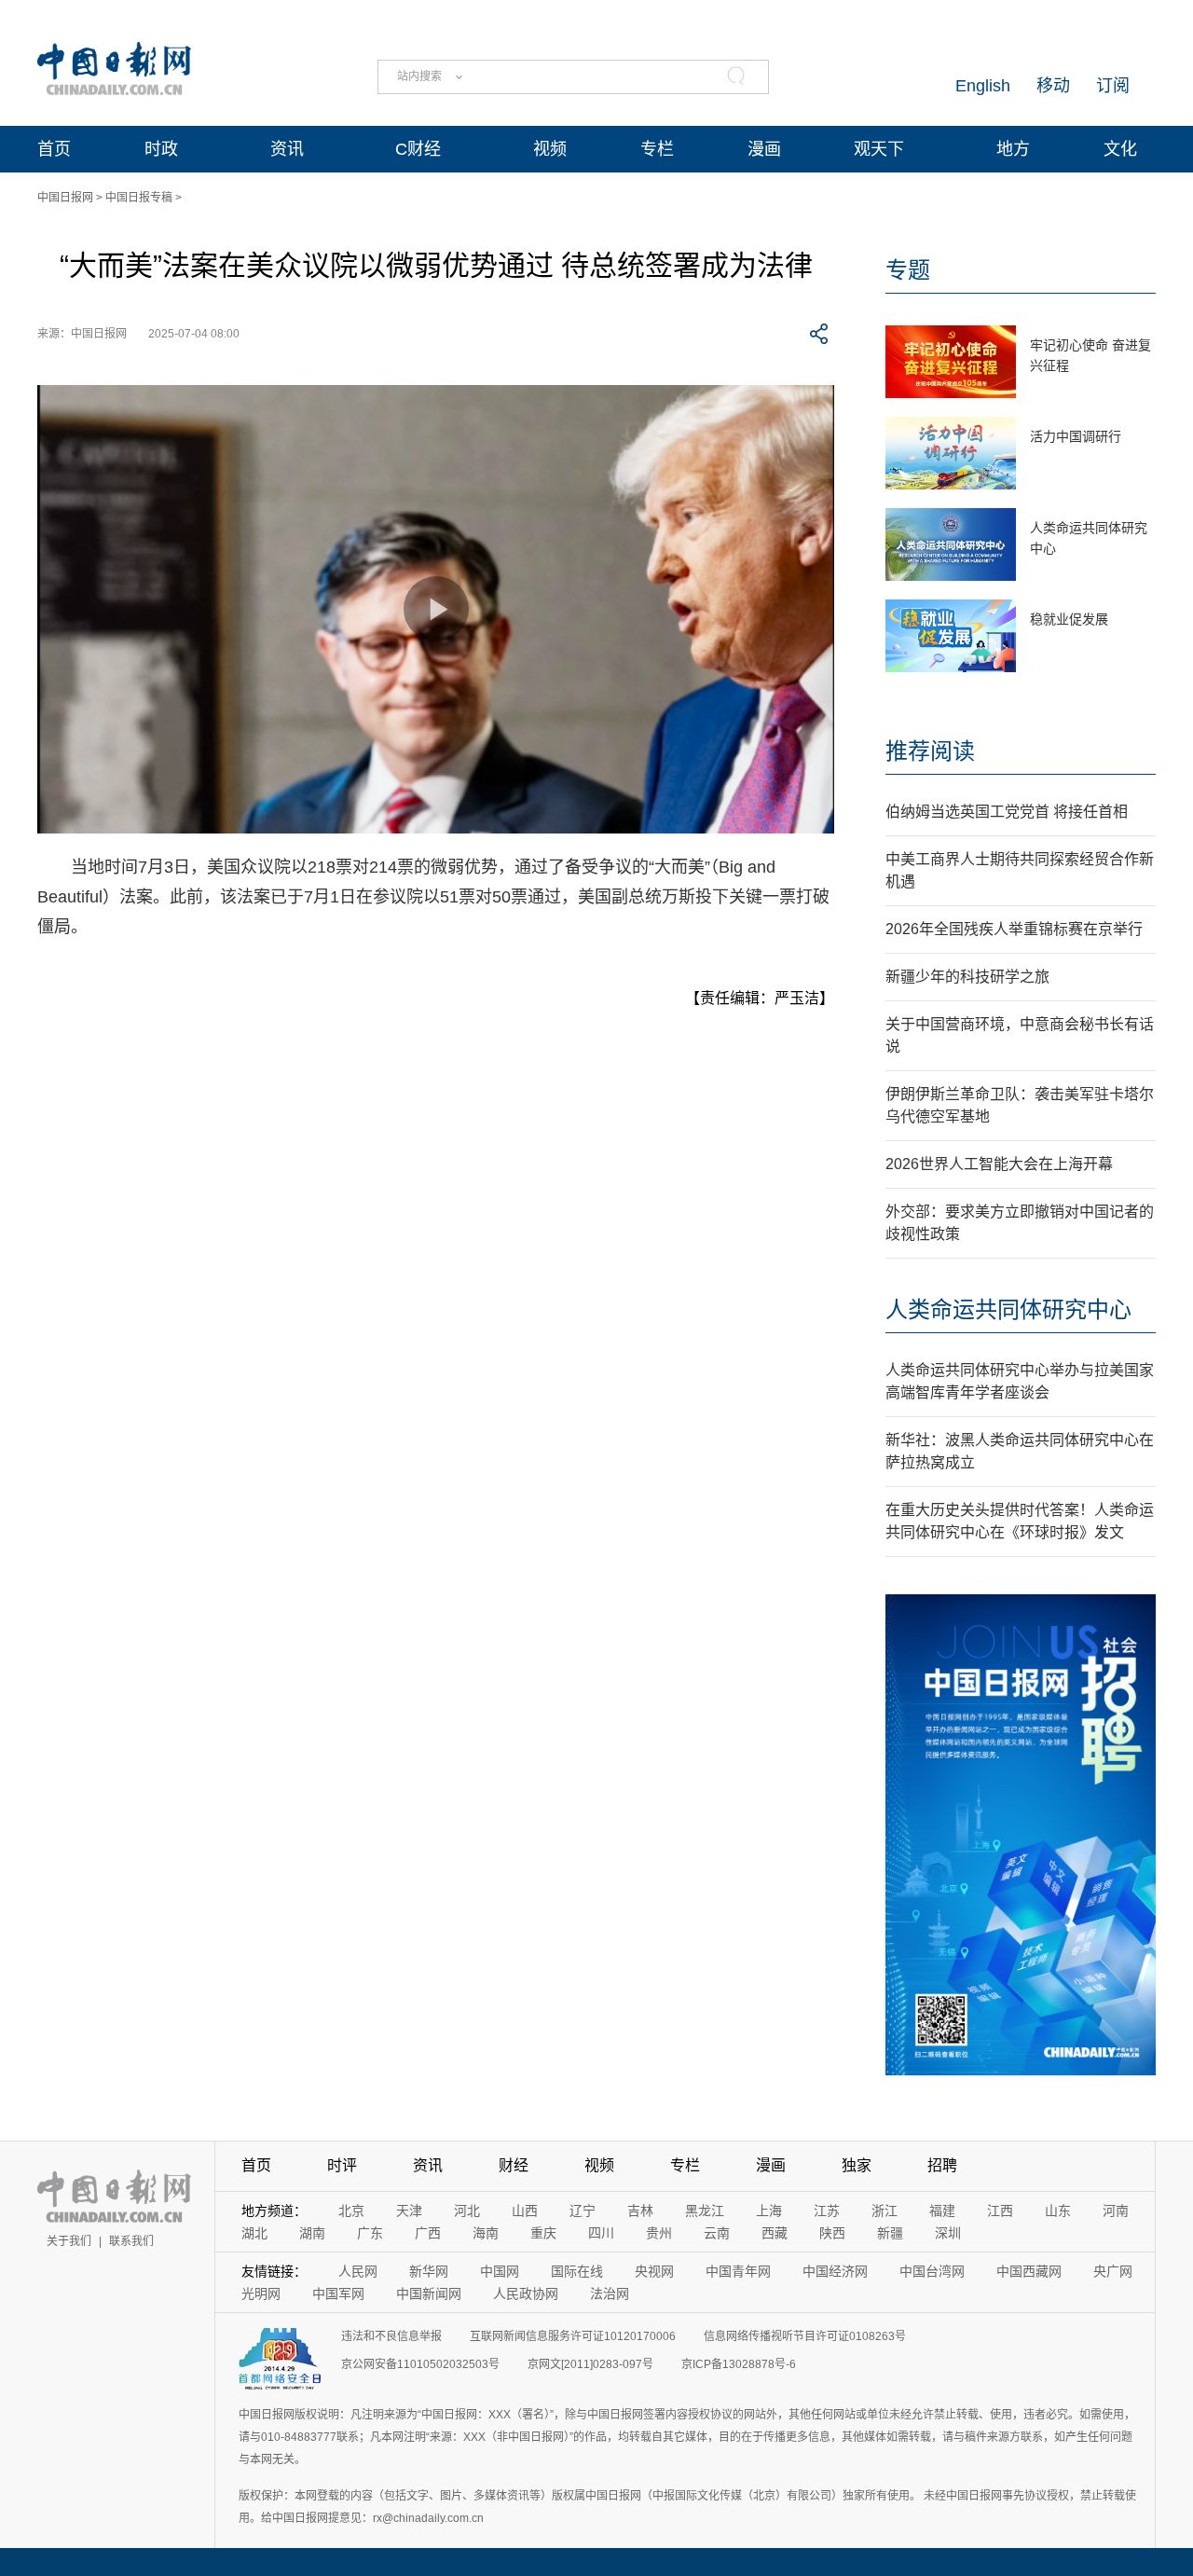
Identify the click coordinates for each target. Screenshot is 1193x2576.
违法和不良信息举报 (391, 2336)
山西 (525, 2211)
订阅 (1113, 86)
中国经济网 (835, 2271)
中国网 (500, 2271)
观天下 (879, 149)
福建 (942, 2211)
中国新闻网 (429, 2294)
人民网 (358, 2271)
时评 (342, 2165)
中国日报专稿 (139, 198)
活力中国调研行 (1076, 436)
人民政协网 (526, 2294)
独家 (857, 2165)
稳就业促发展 (1069, 619)
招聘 (942, 2165)
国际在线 (577, 2271)
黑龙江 (705, 2211)
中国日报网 (65, 198)
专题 (908, 270)
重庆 (543, 2233)
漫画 (764, 149)
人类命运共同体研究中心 (1008, 1309)
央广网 (1113, 2271)
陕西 (832, 2233)
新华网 (429, 2271)
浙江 (884, 2211)
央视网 (654, 2271)
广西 (428, 2233)
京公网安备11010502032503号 (420, 2364)
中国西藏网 (1029, 2271)
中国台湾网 (932, 2271)
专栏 (657, 149)
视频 (550, 149)
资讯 (287, 149)
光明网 (261, 2294)
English (983, 86)
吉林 (640, 2211)
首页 (54, 149)
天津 (409, 2211)
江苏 (827, 2211)
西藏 (775, 2233)
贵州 (659, 2233)
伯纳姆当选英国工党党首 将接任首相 (1007, 812)
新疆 (890, 2233)
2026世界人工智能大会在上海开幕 (999, 1164)
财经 (514, 2165)
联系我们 (131, 2241)
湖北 (254, 2233)
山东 (1058, 2211)
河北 (467, 2211)
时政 (161, 149)
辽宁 (583, 2211)
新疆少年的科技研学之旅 (967, 977)
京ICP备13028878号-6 (739, 2364)
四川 (601, 2233)
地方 (1013, 149)
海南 (486, 2233)
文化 (1120, 149)
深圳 (948, 2233)
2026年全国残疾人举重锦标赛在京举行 (1014, 929)
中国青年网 (738, 2271)
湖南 (312, 2233)
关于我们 (69, 2241)
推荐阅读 (930, 751)
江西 (1000, 2211)
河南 (1116, 2211)
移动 (1053, 86)
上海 (769, 2211)
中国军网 (338, 2294)
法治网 (610, 2294)
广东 (370, 2233)
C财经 (418, 149)
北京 (351, 2211)
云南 (717, 2233)
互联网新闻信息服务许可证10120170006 (573, 2336)
